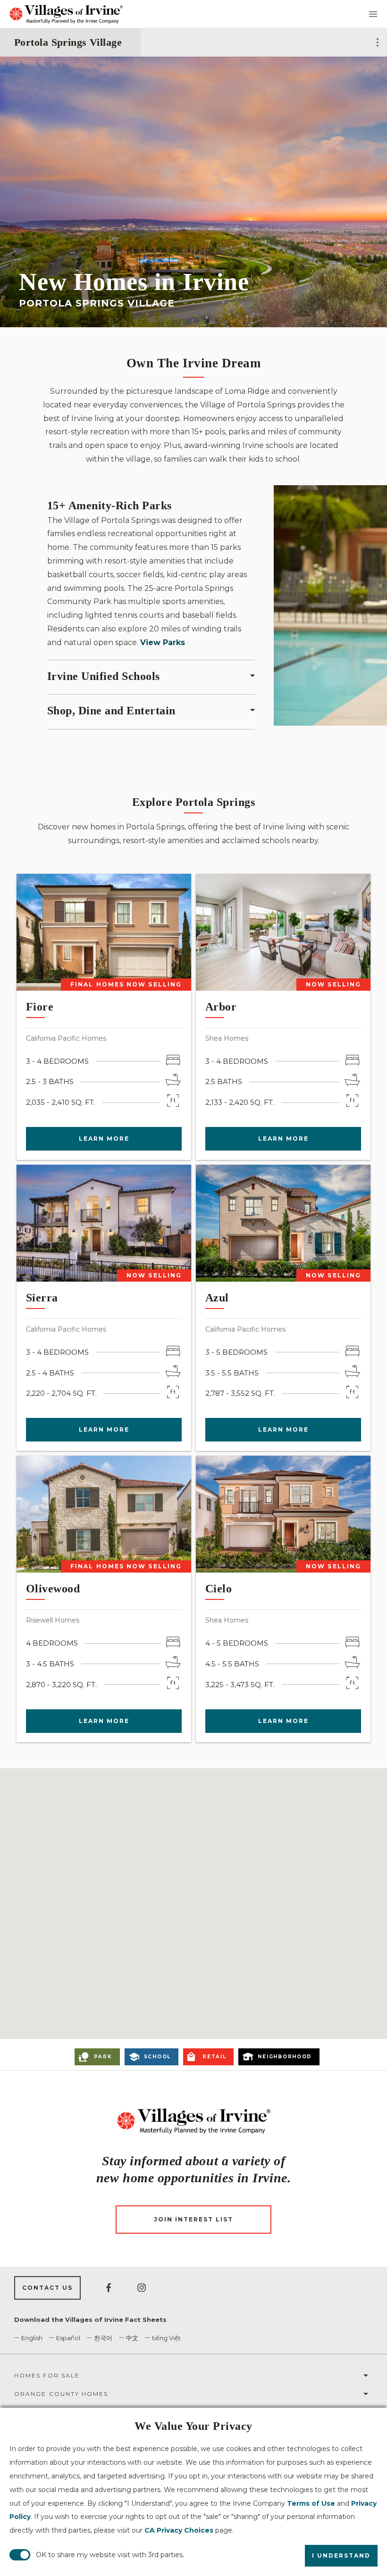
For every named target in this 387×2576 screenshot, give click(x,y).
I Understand (341, 2555)
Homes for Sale (47, 2375)
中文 (132, 2338)
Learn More (104, 1139)
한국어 (103, 2338)
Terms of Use (311, 2503)
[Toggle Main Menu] (373, 14)
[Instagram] (142, 2288)
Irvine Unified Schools (104, 676)
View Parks (163, 642)
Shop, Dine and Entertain (111, 711)
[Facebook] (109, 2288)
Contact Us (47, 2288)
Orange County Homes (61, 2394)
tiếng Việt (166, 2338)
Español (68, 2338)
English (32, 2338)
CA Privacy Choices (179, 2530)
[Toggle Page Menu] (378, 42)
